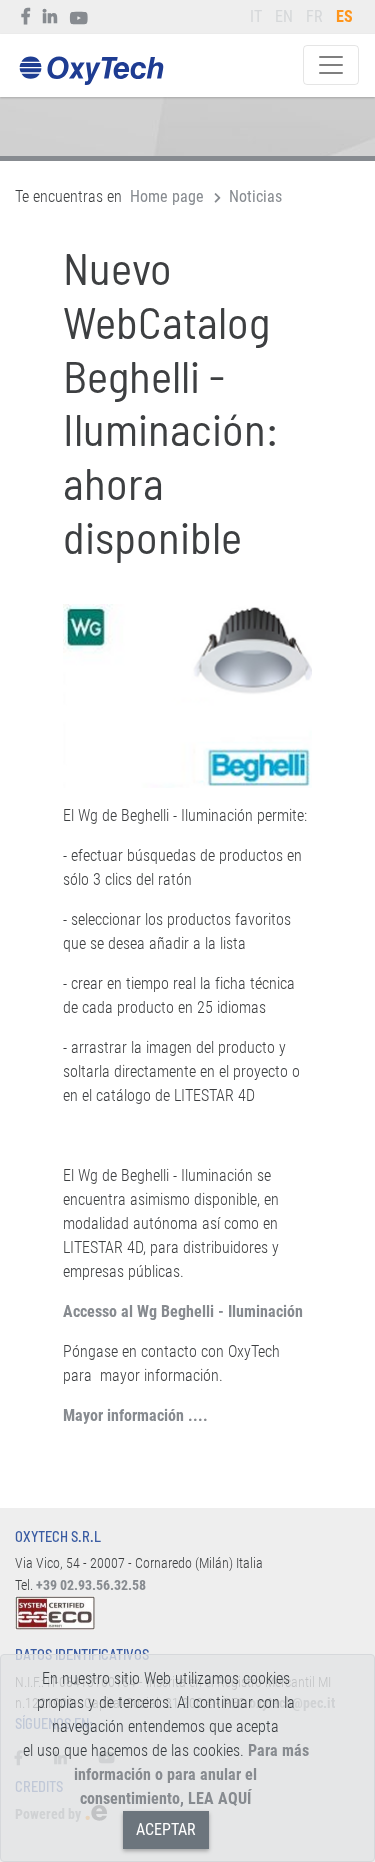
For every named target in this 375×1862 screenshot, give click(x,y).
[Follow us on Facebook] (26, 17)
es (344, 16)
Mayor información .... (135, 1415)
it (256, 16)
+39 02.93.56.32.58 (91, 1585)
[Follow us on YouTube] (79, 17)
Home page (167, 196)
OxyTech (91, 71)
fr (314, 16)
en (284, 16)
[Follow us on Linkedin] (50, 17)
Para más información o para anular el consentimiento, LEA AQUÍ (191, 1774)
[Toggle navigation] (331, 65)
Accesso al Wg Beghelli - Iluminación (183, 1311)
